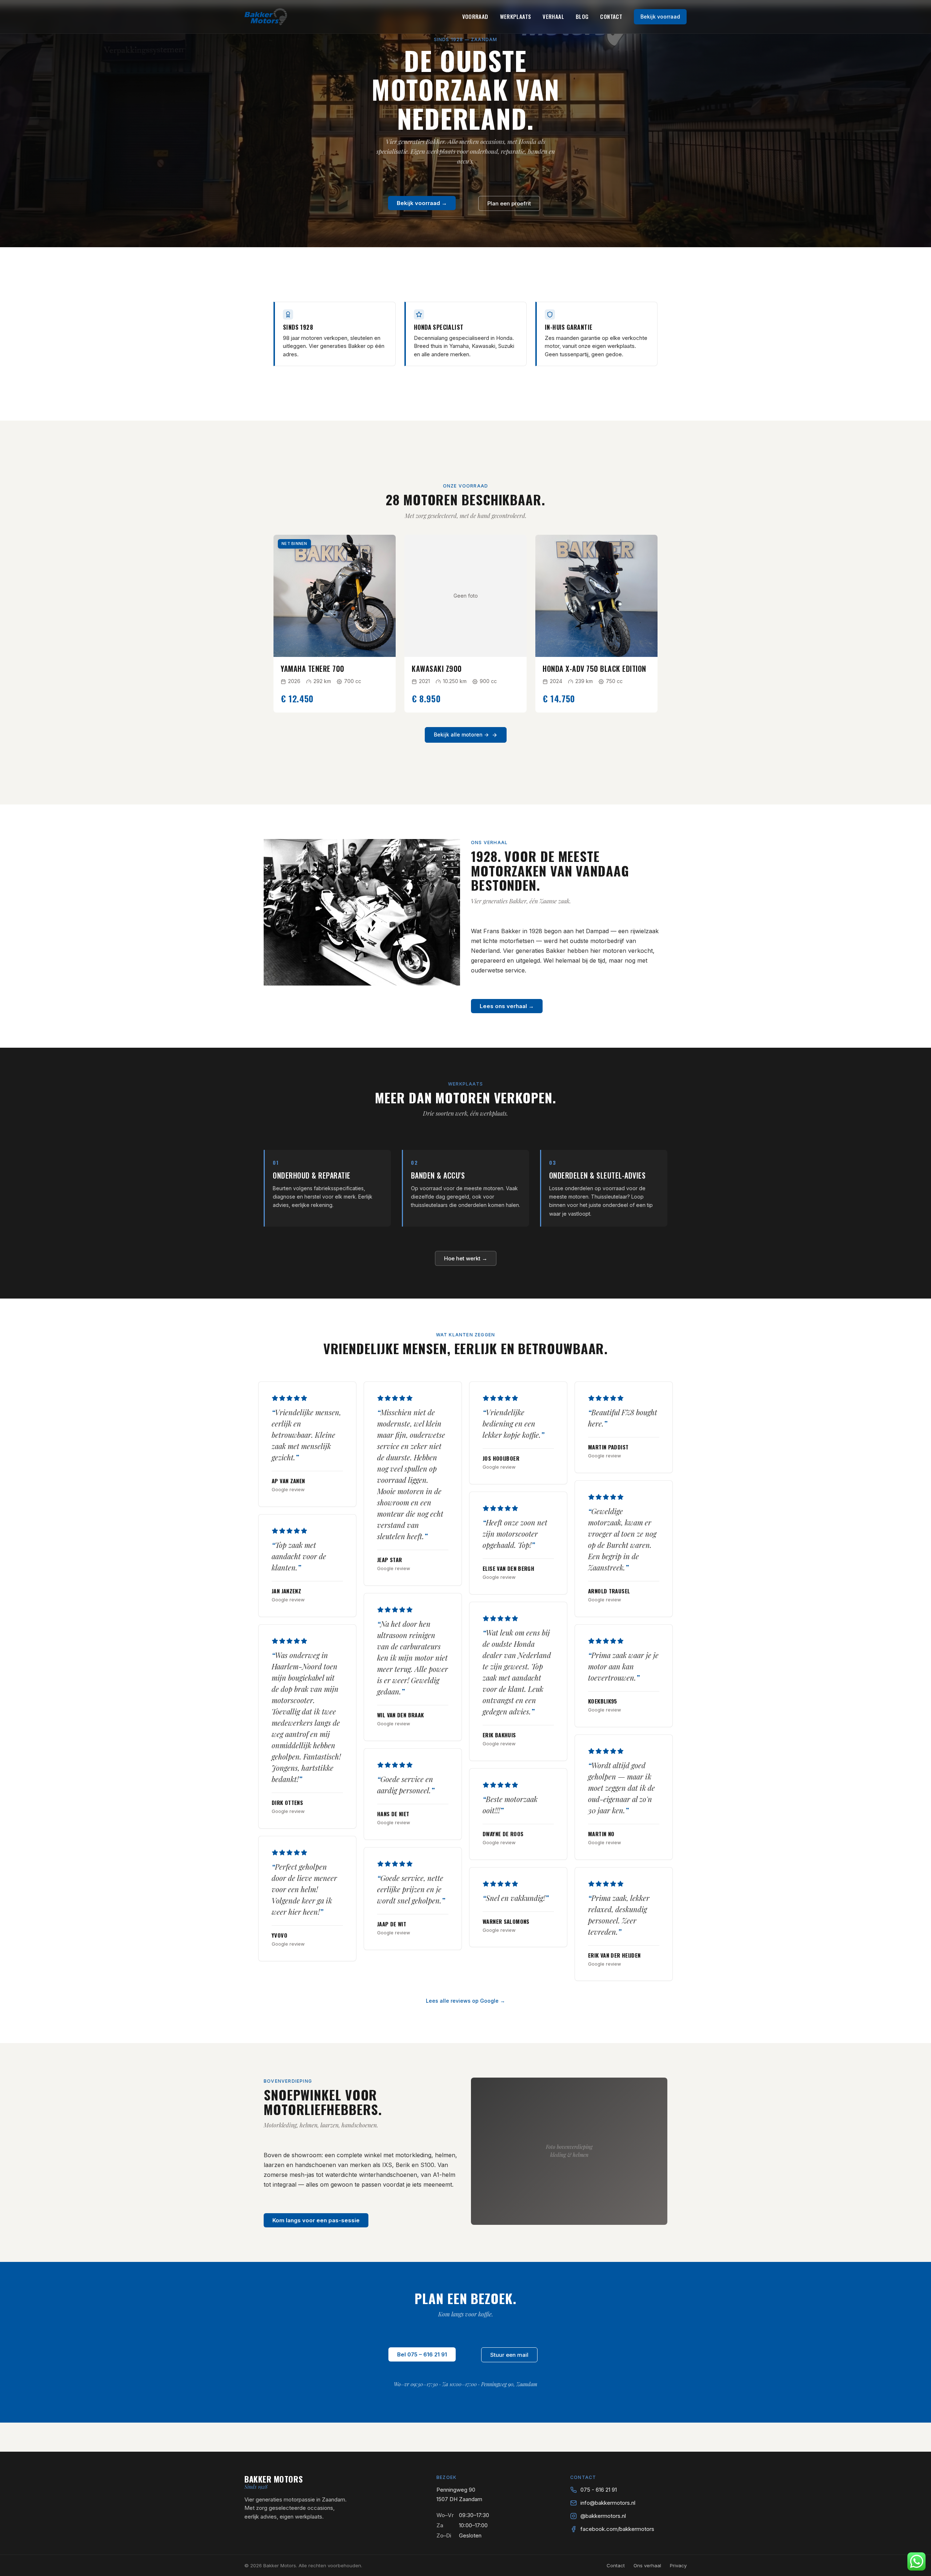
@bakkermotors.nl (603, 2516)
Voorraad (475, 16)
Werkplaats (516, 16)
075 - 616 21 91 (599, 2490)
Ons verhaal (647, 2565)
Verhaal (553, 16)
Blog (582, 16)
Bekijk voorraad (660, 17)
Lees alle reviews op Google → (465, 2001)
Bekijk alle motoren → (461, 735)
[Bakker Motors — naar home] (266, 17)
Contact (611, 16)
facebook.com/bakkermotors (617, 2529)
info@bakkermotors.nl (608, 2503)
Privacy (678, 2565)
